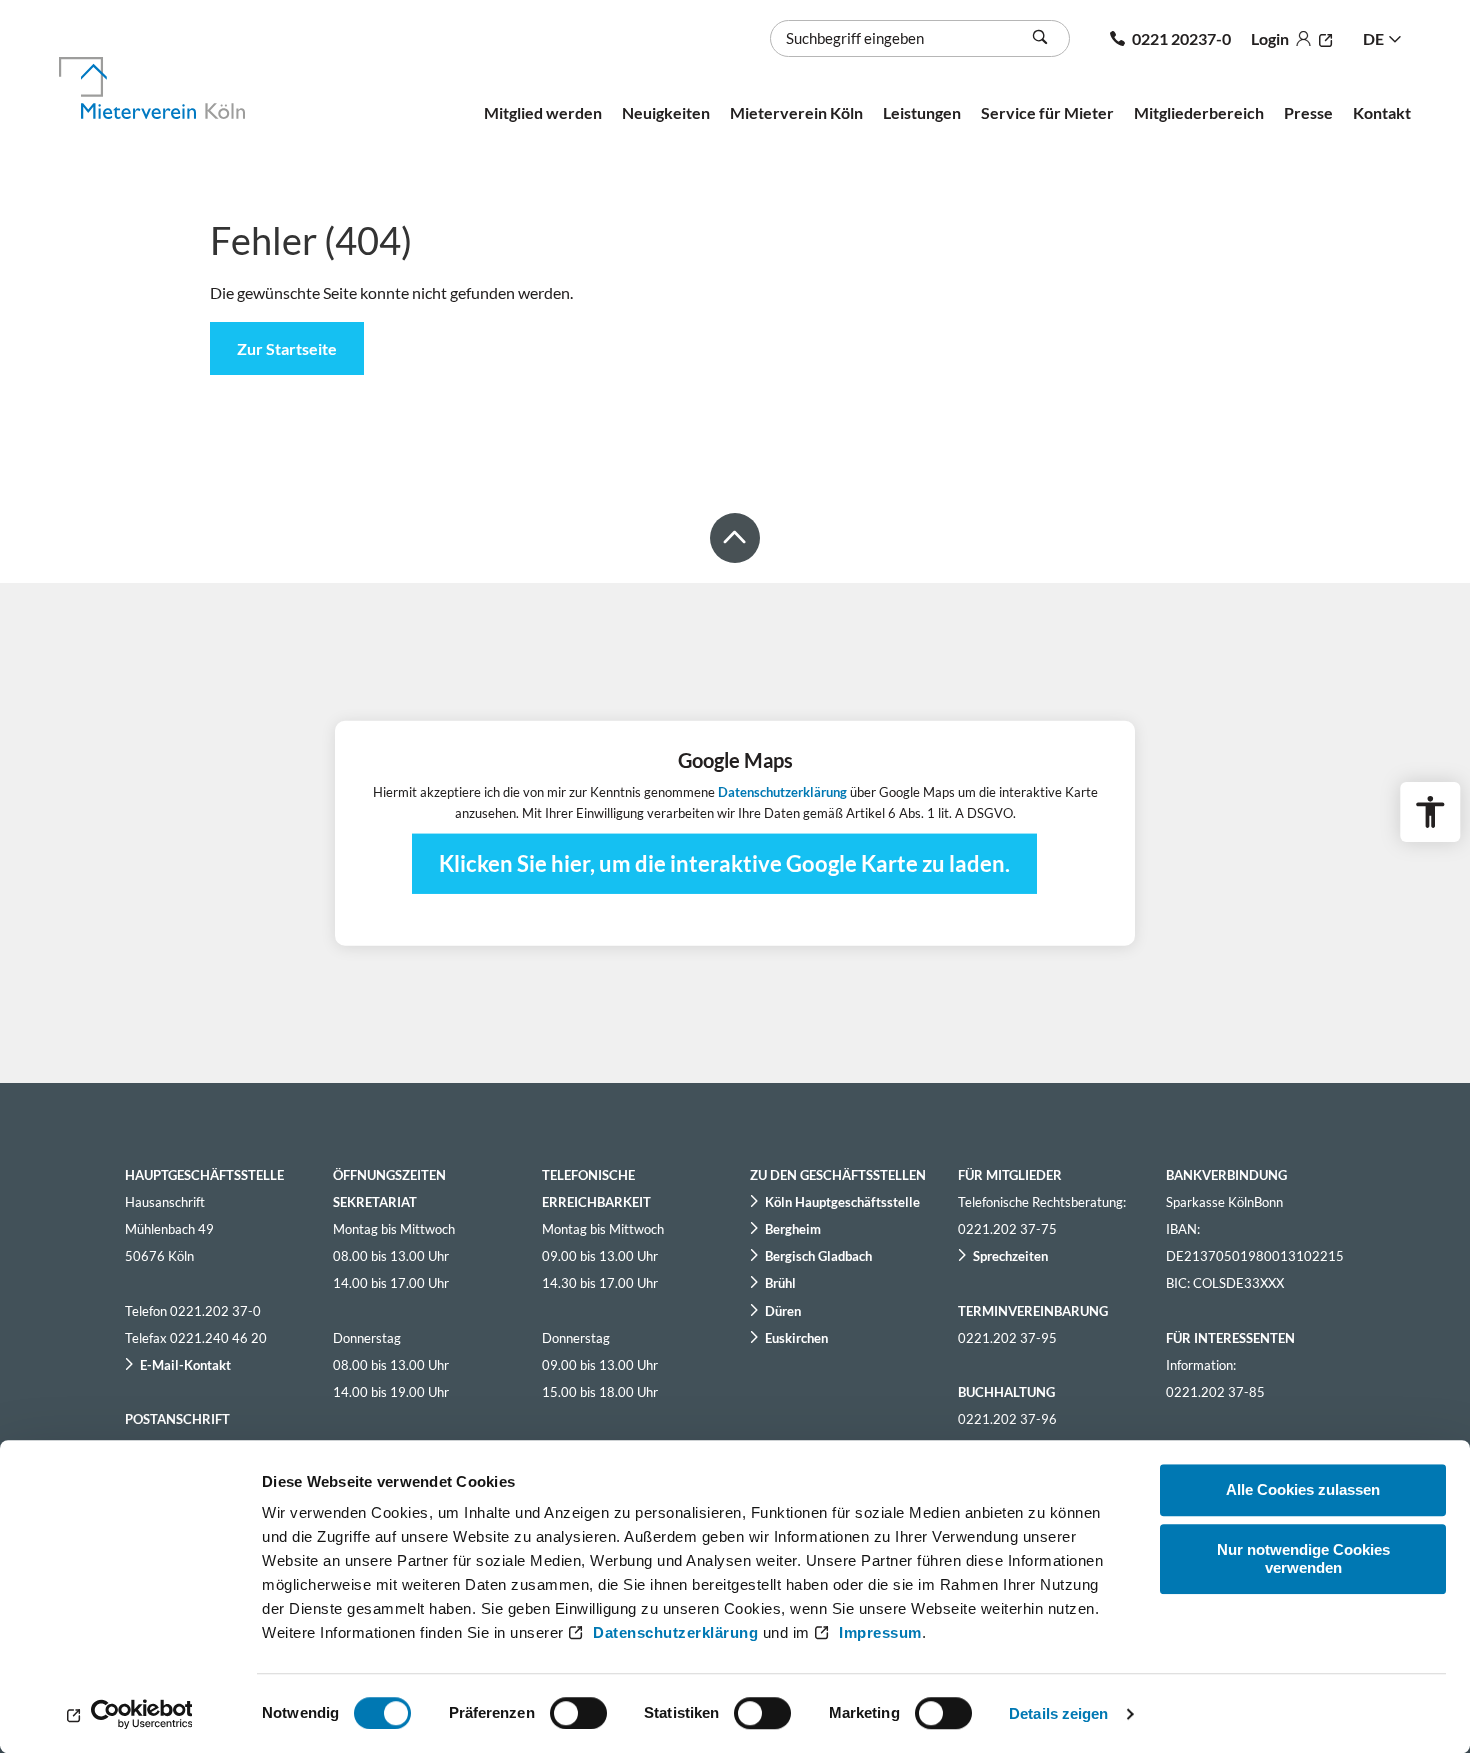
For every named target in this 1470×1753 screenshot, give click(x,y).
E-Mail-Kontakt (185, 1365)
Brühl (780, 1283)
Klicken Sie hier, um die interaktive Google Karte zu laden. (724, 862)
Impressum (880, 1632)
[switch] (578, 1713)
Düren (783, 1311)
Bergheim (793, 1229)
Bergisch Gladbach (818, 1256)
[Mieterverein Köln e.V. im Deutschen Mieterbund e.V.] (175, 88)
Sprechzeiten (1010, 1256)
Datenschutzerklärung (675, 1632)
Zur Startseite (287, 348)
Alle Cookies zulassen (1303, 1489)
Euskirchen (796, 1338)
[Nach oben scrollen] (735, 538)
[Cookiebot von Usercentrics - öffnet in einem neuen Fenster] (129, 1714)
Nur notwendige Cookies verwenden (1303, 1558)
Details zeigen (1058, 1713)
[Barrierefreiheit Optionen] (1430, 812)
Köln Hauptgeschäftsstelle (842, 1202)
